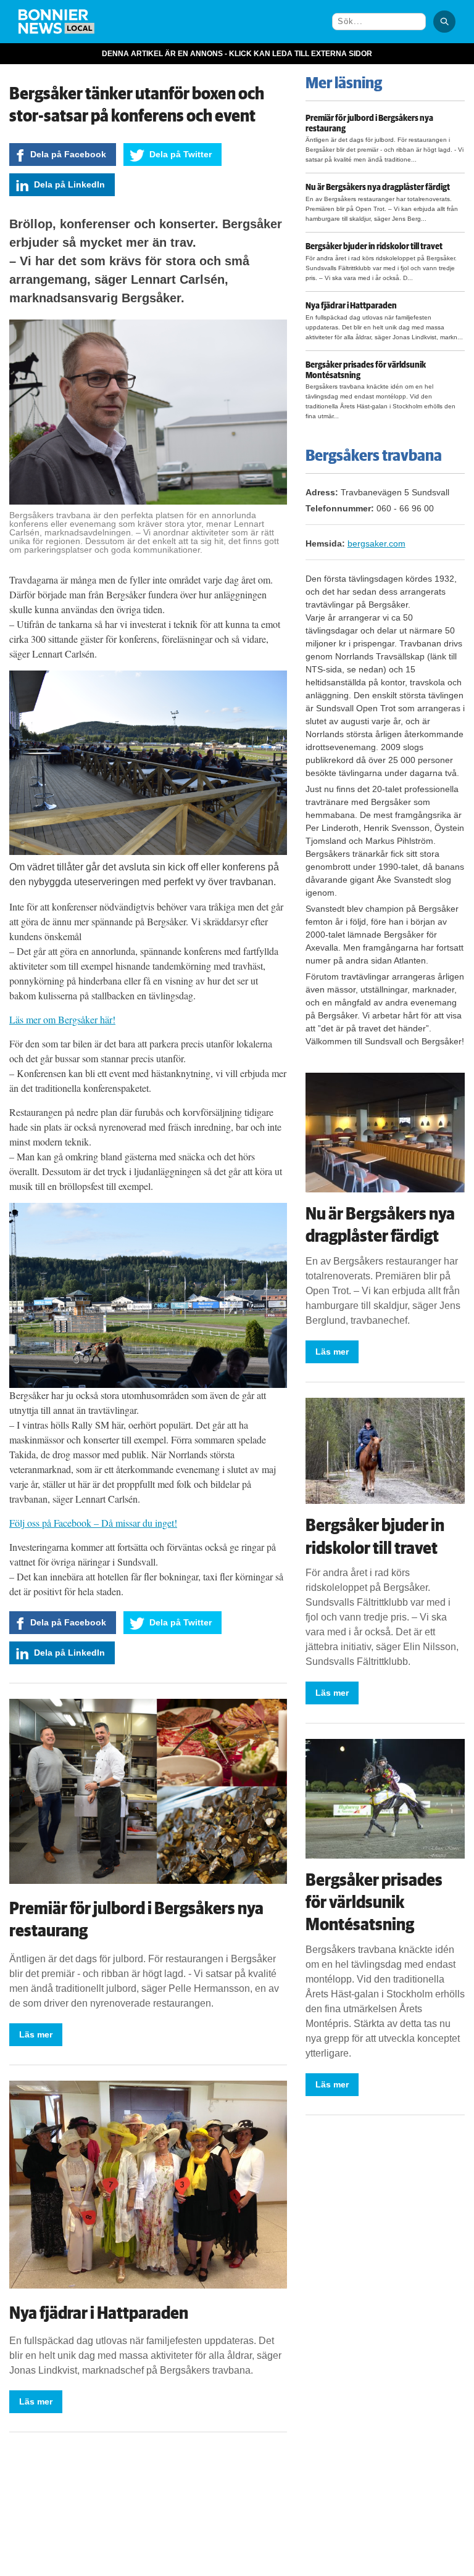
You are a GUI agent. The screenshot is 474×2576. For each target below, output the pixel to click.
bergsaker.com (376, 543)
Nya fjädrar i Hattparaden (99, 2313)
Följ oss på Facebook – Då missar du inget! (93, 1523)
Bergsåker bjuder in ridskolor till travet (374, 247)
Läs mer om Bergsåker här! (62, 1019)
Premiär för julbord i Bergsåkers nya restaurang (369, 124)
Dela (68, 154)
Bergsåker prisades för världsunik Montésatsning (366, 370)
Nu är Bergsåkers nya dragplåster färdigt (378, 188)
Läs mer (36, 2034)
